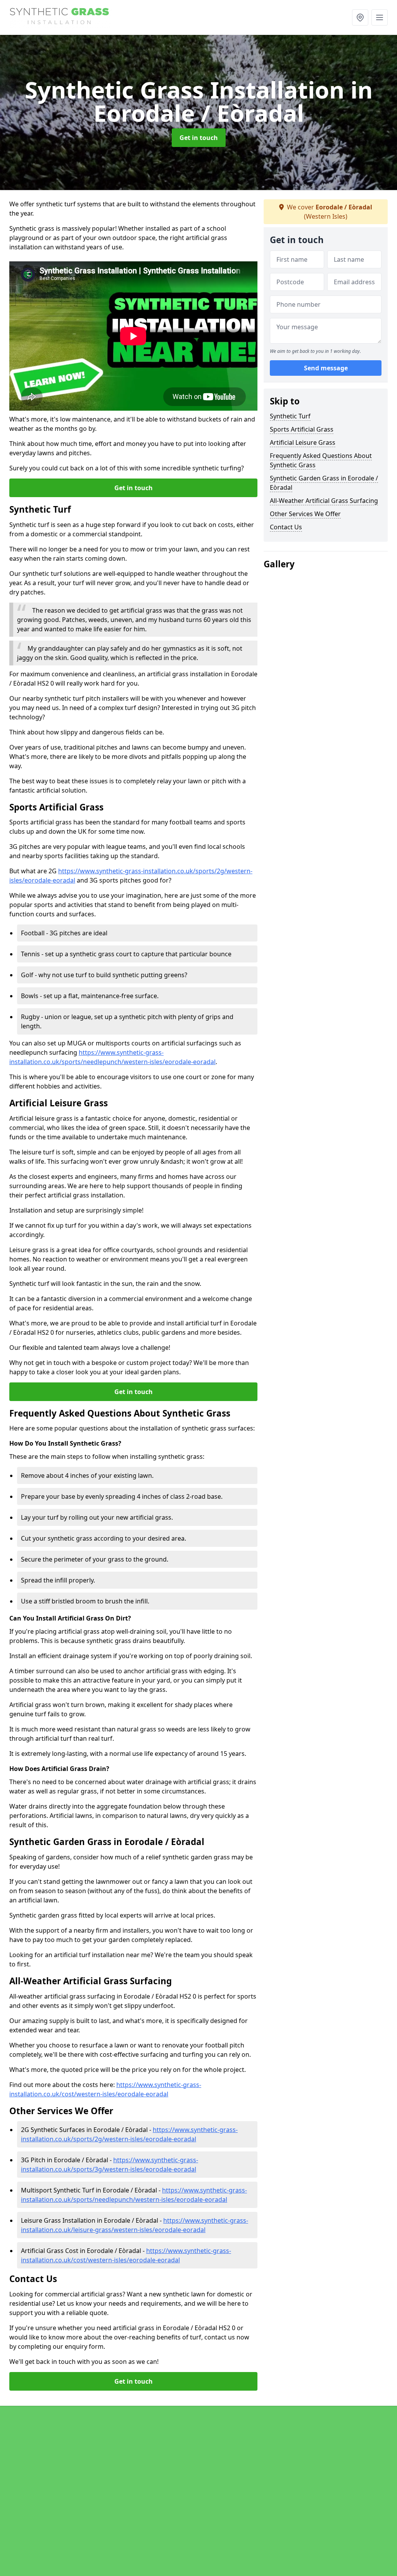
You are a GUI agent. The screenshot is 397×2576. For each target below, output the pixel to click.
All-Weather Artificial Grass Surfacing (324, 501)
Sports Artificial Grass (302, 429)
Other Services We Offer (305, 514)
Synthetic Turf (290, 416)
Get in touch (199, 138)
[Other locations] (360, 17)
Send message (326, 368)
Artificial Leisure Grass (303, 442)
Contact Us (286, 527)
